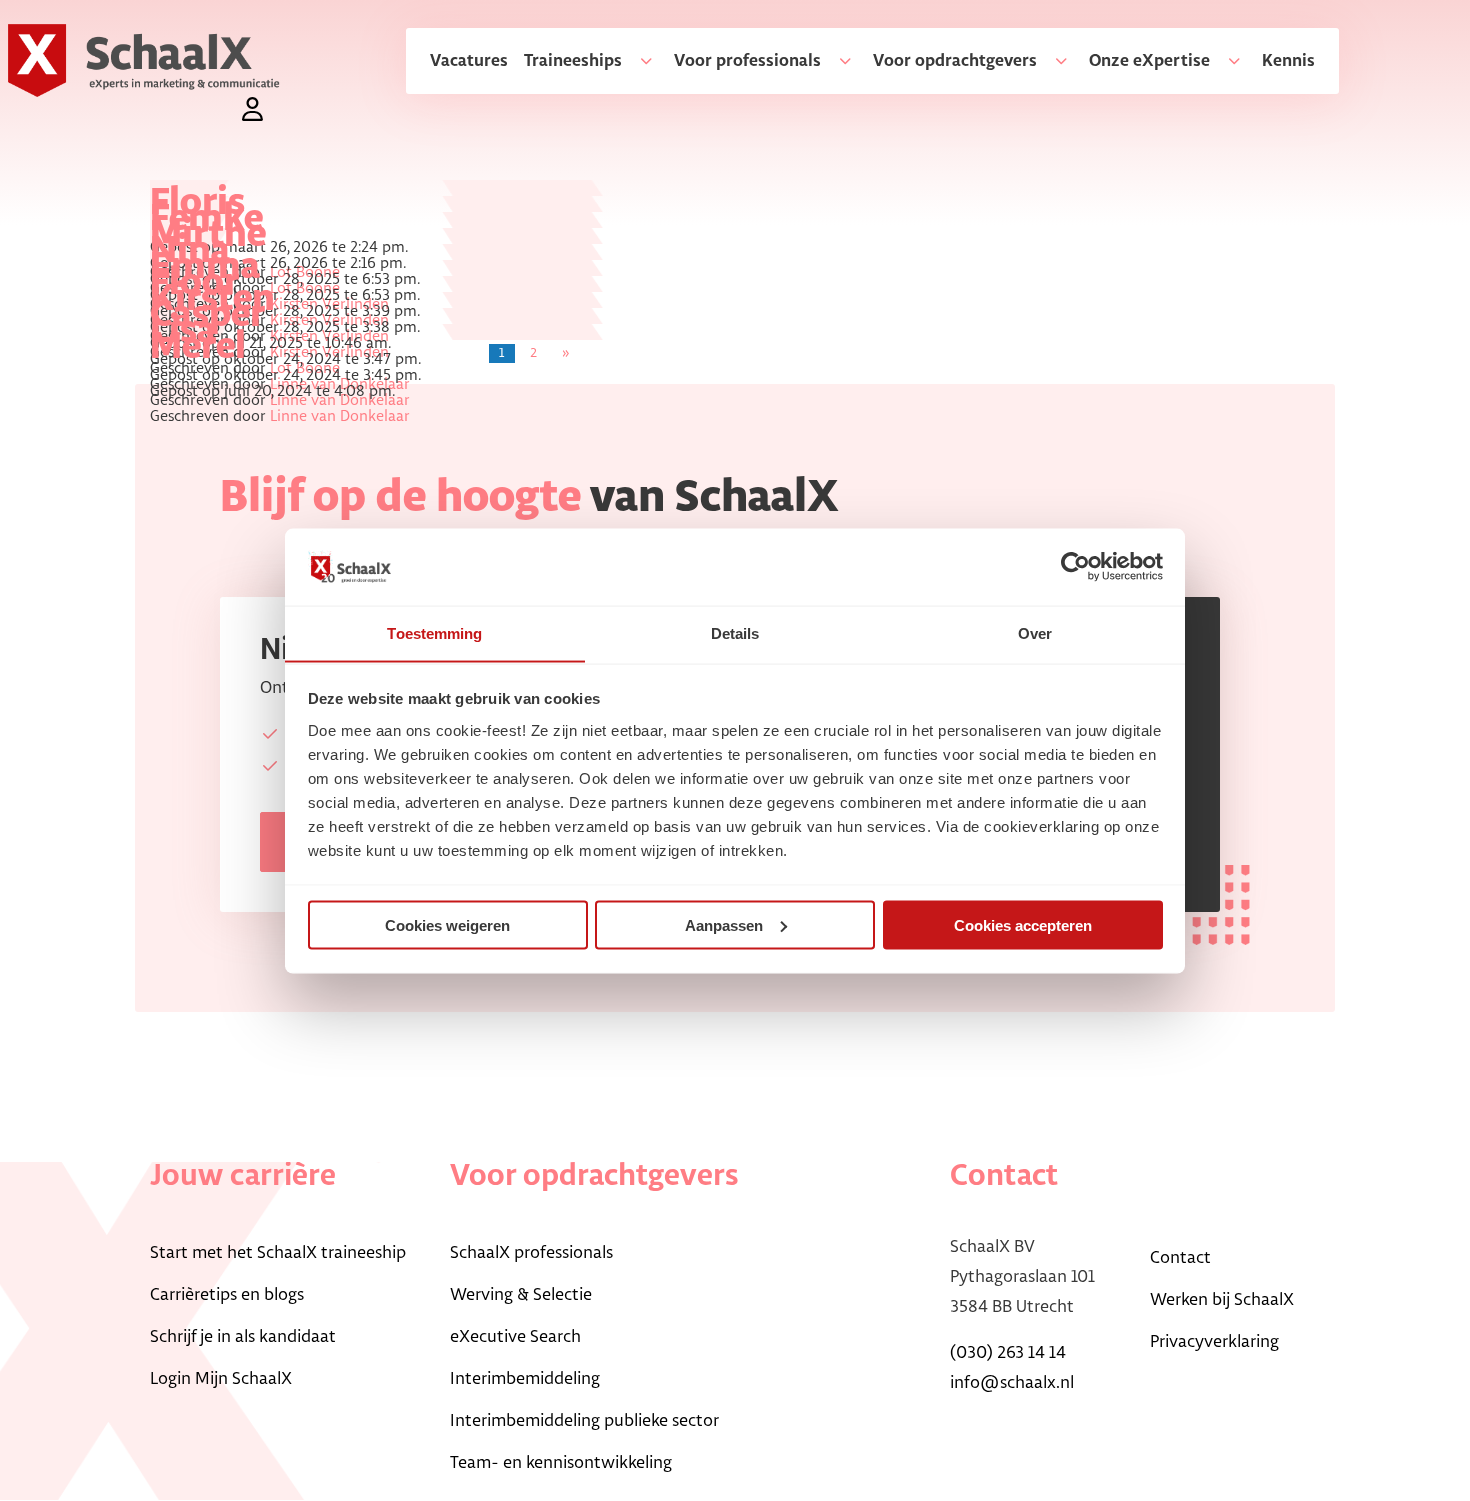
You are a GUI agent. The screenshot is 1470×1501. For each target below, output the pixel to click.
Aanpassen (724, 924)
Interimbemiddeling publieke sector (584, 1421)
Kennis (1288, 61)
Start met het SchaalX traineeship (278, 1253)
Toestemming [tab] (434, 632)
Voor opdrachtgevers (955, 61)
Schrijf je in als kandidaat (243, 1337)
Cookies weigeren (447, 924)
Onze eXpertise (1149, 61)
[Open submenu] (638, 61)
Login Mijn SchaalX (221, 1379)
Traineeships (573, 61)
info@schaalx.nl (1012, 1383)
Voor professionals (747, 61)
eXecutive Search (515, 1337)
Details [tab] (735, 632)
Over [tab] (1035, 632)
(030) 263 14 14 (1008, 1353)
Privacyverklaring (1214, 1342)
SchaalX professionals (531, 1253)
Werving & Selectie (521, 1295)
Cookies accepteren (1023, 924)
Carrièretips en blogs (227, 1295)
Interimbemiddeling (525, 1379)
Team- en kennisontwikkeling (561, 1463)
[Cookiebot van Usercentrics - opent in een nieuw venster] (1075, 566)
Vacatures (469, 61)
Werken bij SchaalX (1222, 1300)
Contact (1180, 1258)
